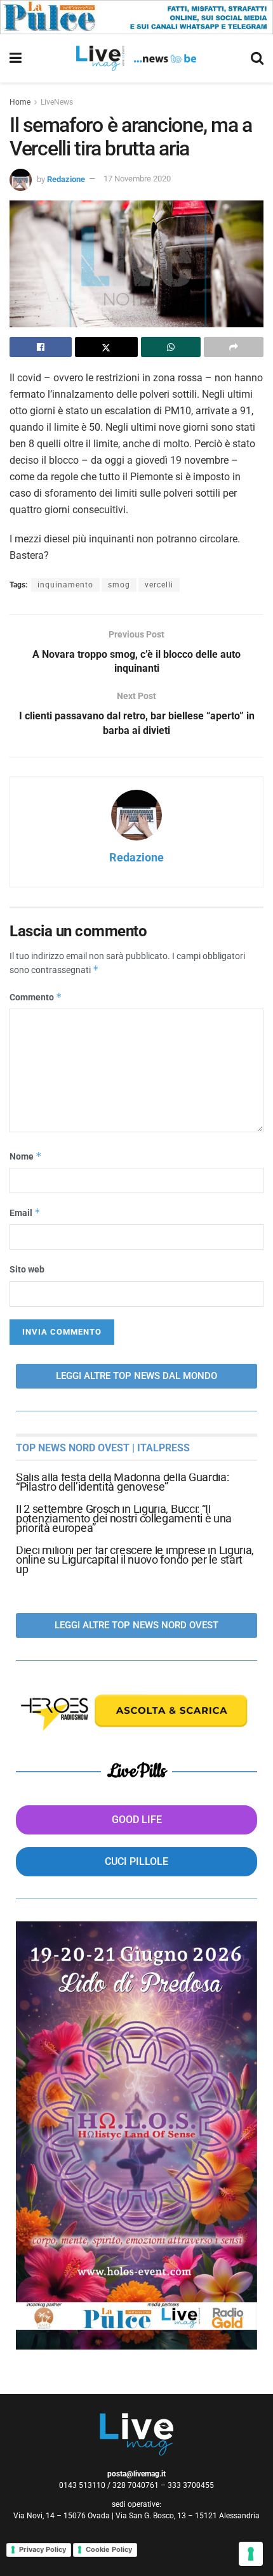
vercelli (159, 585)
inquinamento (65, 585)
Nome (26, 1156)
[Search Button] (257, 58)
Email (25, 1213)
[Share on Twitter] (106, 347)
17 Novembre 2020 (137, 179)
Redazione (66, 179)
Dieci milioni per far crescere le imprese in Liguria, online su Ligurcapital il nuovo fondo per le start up (135, 1559)
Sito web (27, 1269)
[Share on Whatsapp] (171, 347)
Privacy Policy (43, 2549)
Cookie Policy (109, 2549)
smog (119, 585)
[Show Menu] (16, 58)
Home (20, 102)
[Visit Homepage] (136, 58)
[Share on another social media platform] (234, 347)
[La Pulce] (136, 16)
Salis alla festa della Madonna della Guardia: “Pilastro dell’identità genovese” (123, 1482)
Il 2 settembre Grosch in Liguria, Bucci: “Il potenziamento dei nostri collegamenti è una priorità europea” (124, 1518)
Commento (36, 997)
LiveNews (57, 102)
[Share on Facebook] (41, 347)
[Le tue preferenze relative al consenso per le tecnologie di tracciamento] (251, 2554)
